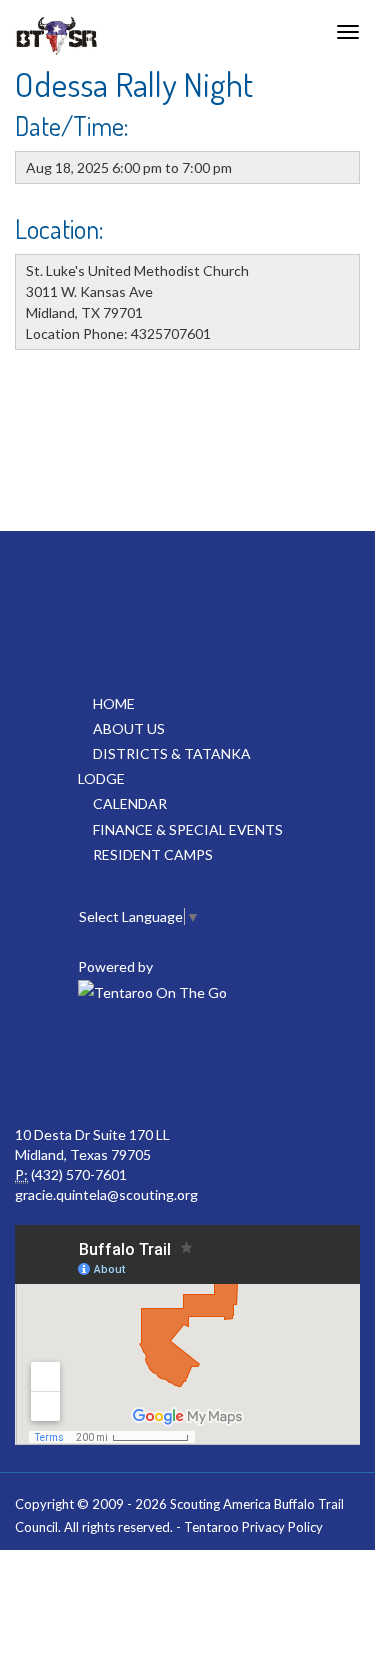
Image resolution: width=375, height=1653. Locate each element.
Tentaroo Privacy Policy (253, 1527)
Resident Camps (153, 854)
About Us (129, 728)
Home (114, 703)
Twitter (185, 1065)
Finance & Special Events (188, 829)
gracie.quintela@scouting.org (106, 1194)
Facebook (97, 1065)
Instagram (273, 1065)
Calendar (130, 803)
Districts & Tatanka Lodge (164, 766)
